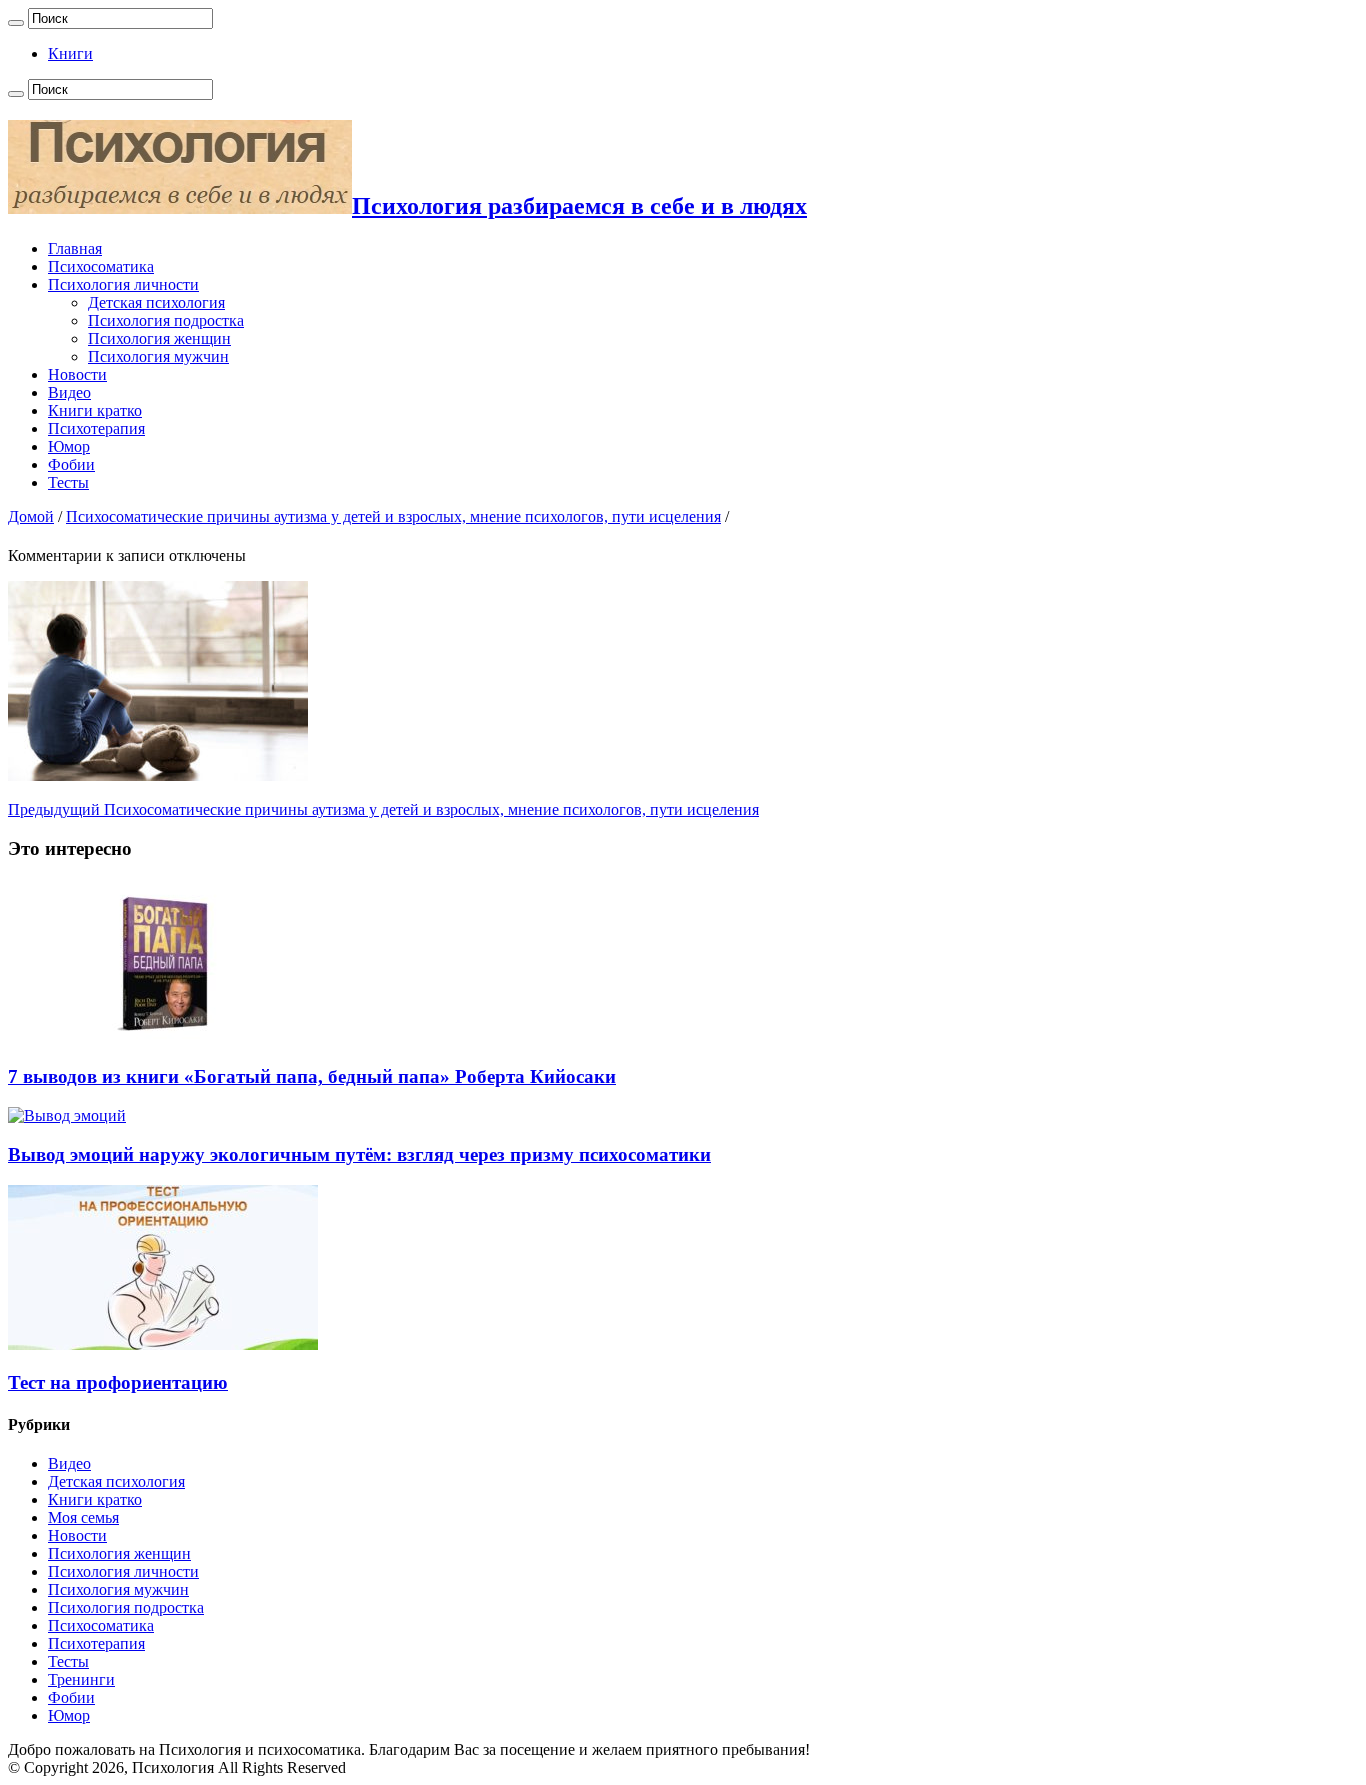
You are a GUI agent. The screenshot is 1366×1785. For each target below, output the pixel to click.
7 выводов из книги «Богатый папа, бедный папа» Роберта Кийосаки (312, 1076)
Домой (31, 516)
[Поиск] (16, 23)
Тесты (68, 482)
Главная (75, 248)
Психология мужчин (158, 356)
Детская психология (156, 302)
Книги (70, 53)
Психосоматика (101, 266)
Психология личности (123, 284)
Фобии (71, 464)
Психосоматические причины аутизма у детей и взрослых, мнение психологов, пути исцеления (393, 516)
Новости (77, 374)
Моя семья (83, 1517)
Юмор (69, 446)
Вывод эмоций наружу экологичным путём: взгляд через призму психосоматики (359, 1154)
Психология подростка (166, 320)
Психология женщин (159, 338)
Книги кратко (95, 410)
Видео (69, 392)
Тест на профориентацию (118, 1382)
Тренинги (81, 1679)
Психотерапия (96, 428)
